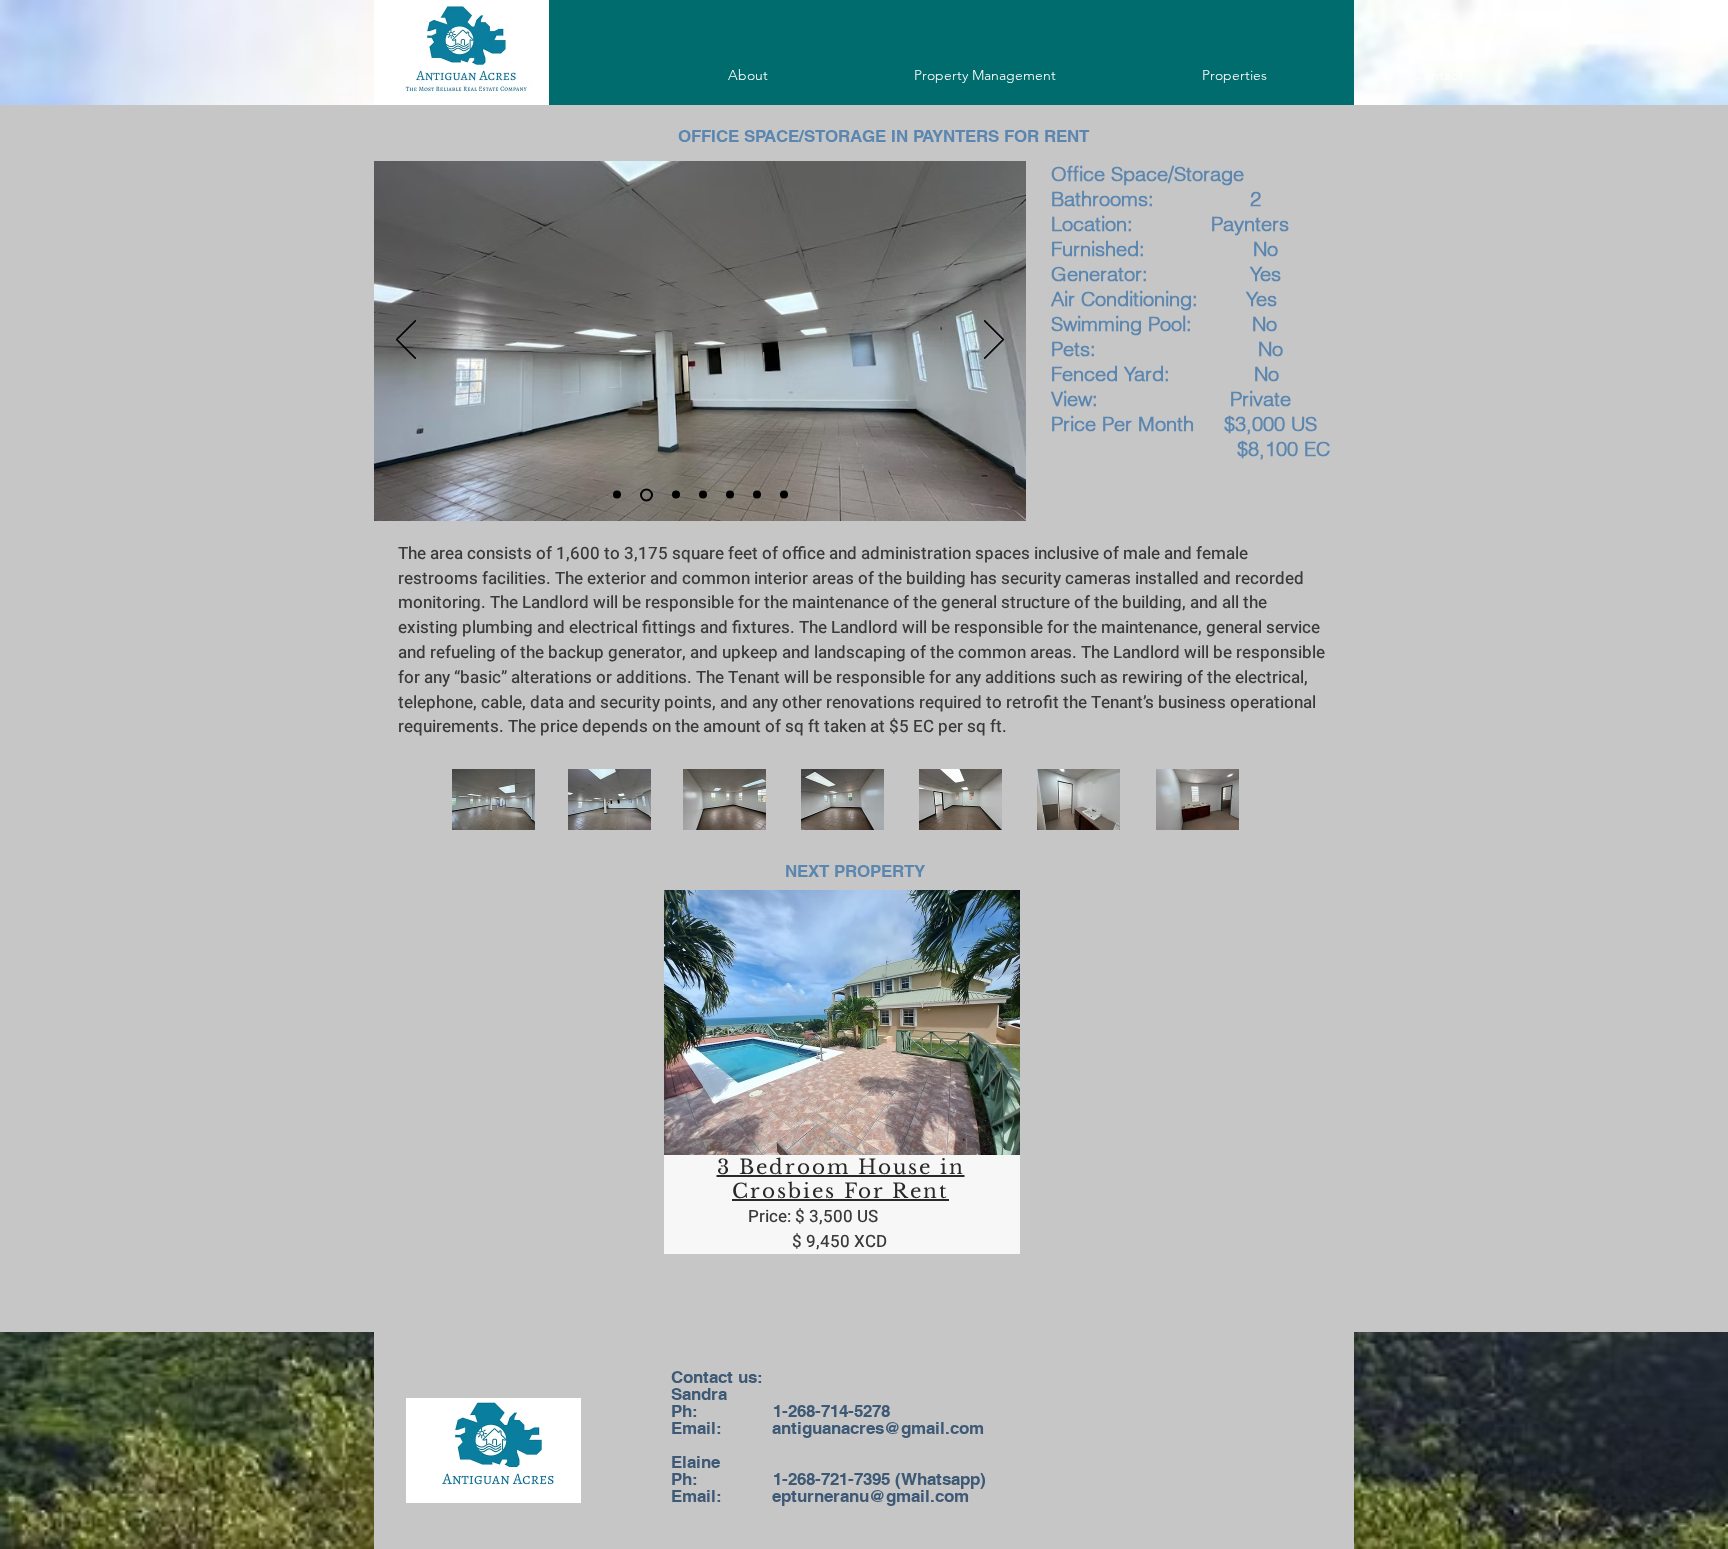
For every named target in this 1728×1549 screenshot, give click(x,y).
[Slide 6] (676, 495)
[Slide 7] (703, 495)
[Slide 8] (730, 495)
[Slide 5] (617, 495)
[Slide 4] (646, 494)
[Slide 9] (757, 495)
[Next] (994, 341)
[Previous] (406, 341)
